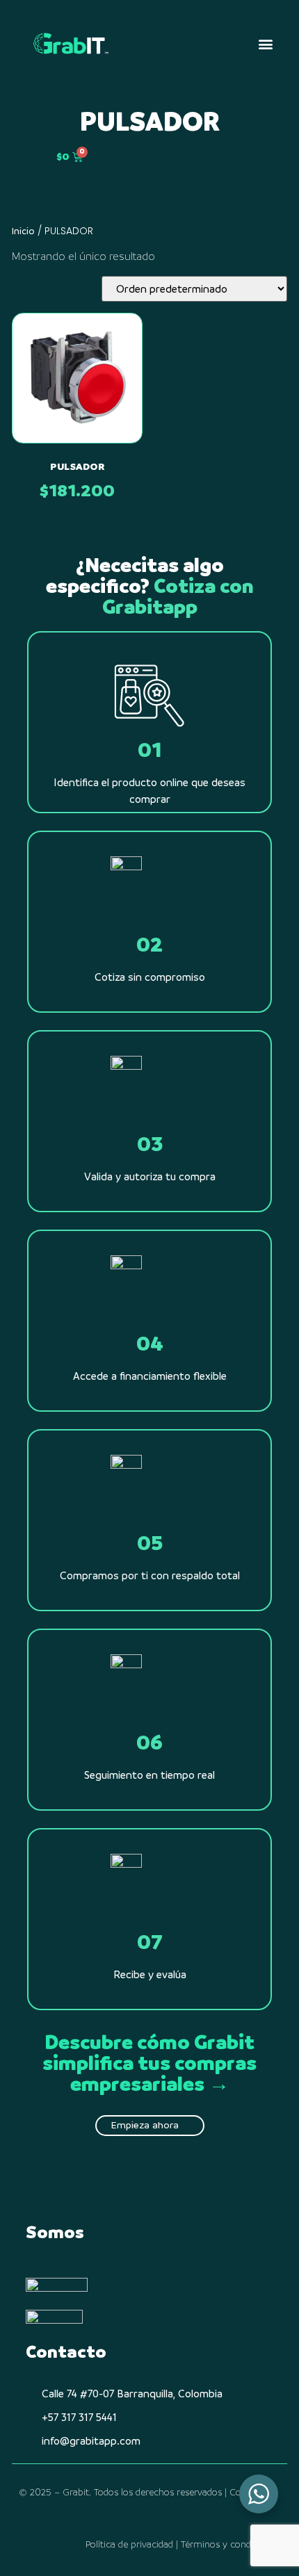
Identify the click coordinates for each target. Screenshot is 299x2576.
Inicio (23, 231)
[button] (265, 44)
